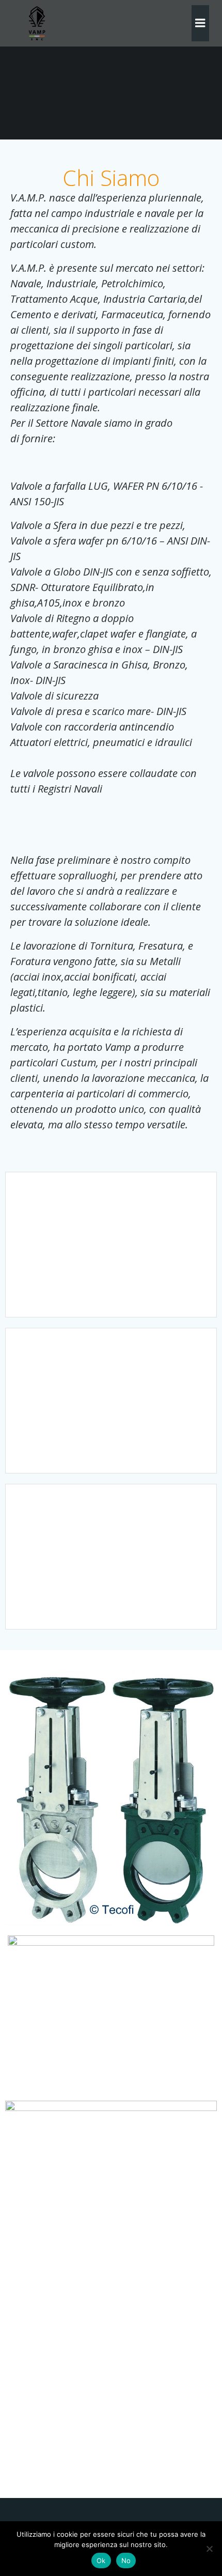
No (126, 2561)
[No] (209, 2549)
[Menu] (200, 23)
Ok (101, 2561)
